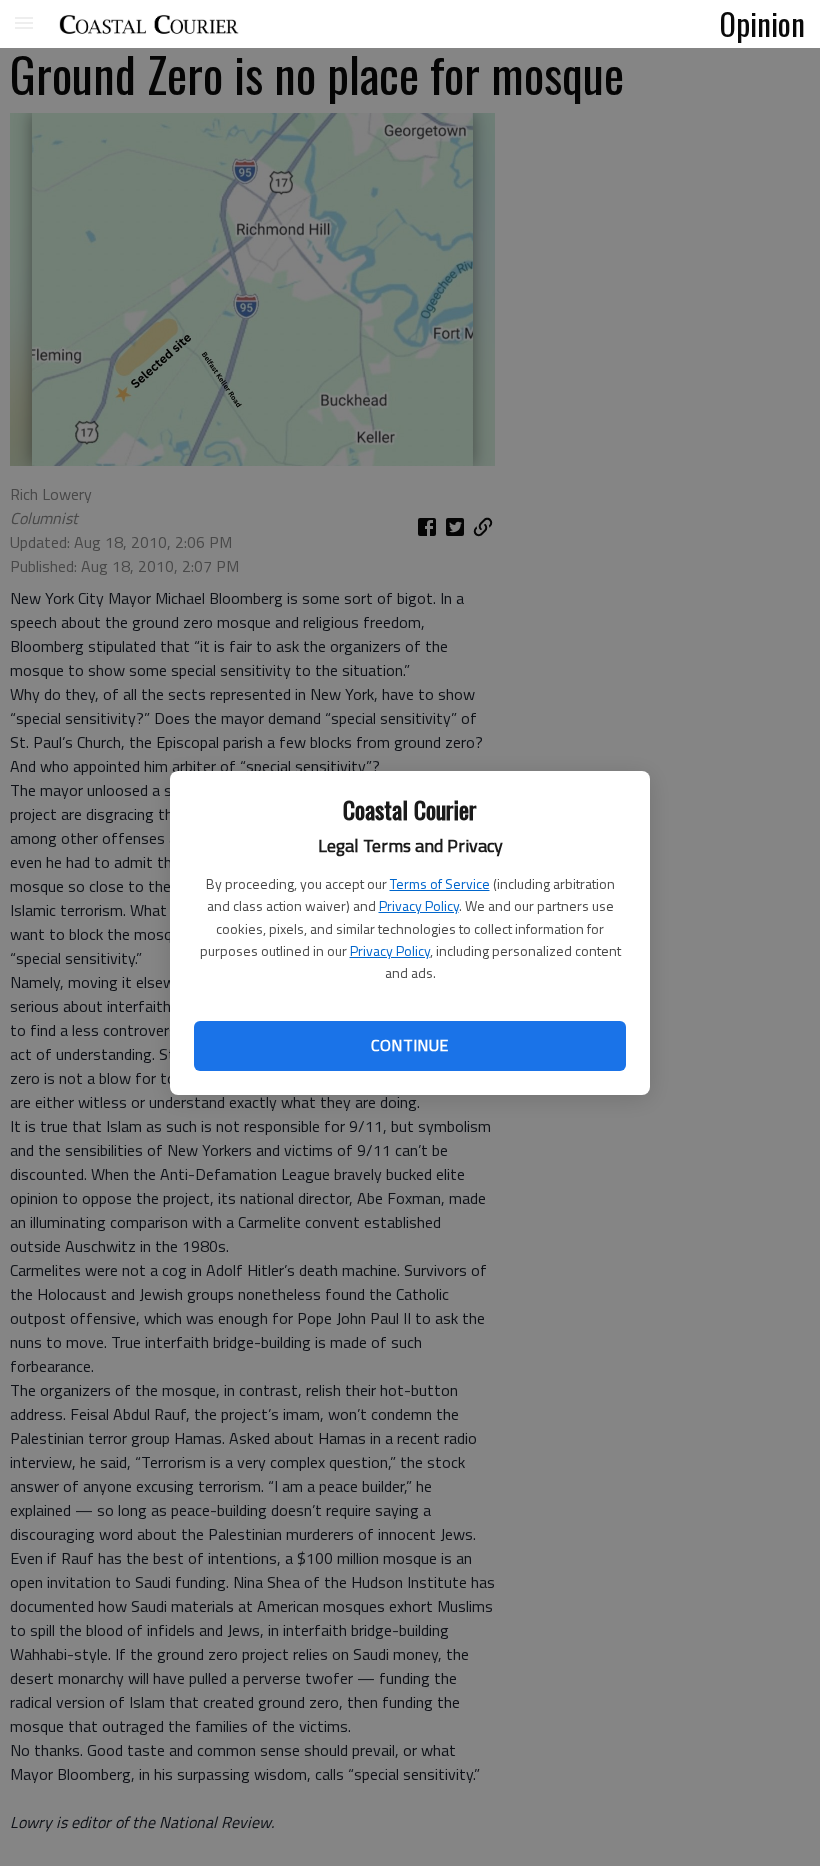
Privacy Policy (419, 905)
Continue (409, 1045)
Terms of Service (440, 883)
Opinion (762, 23)
